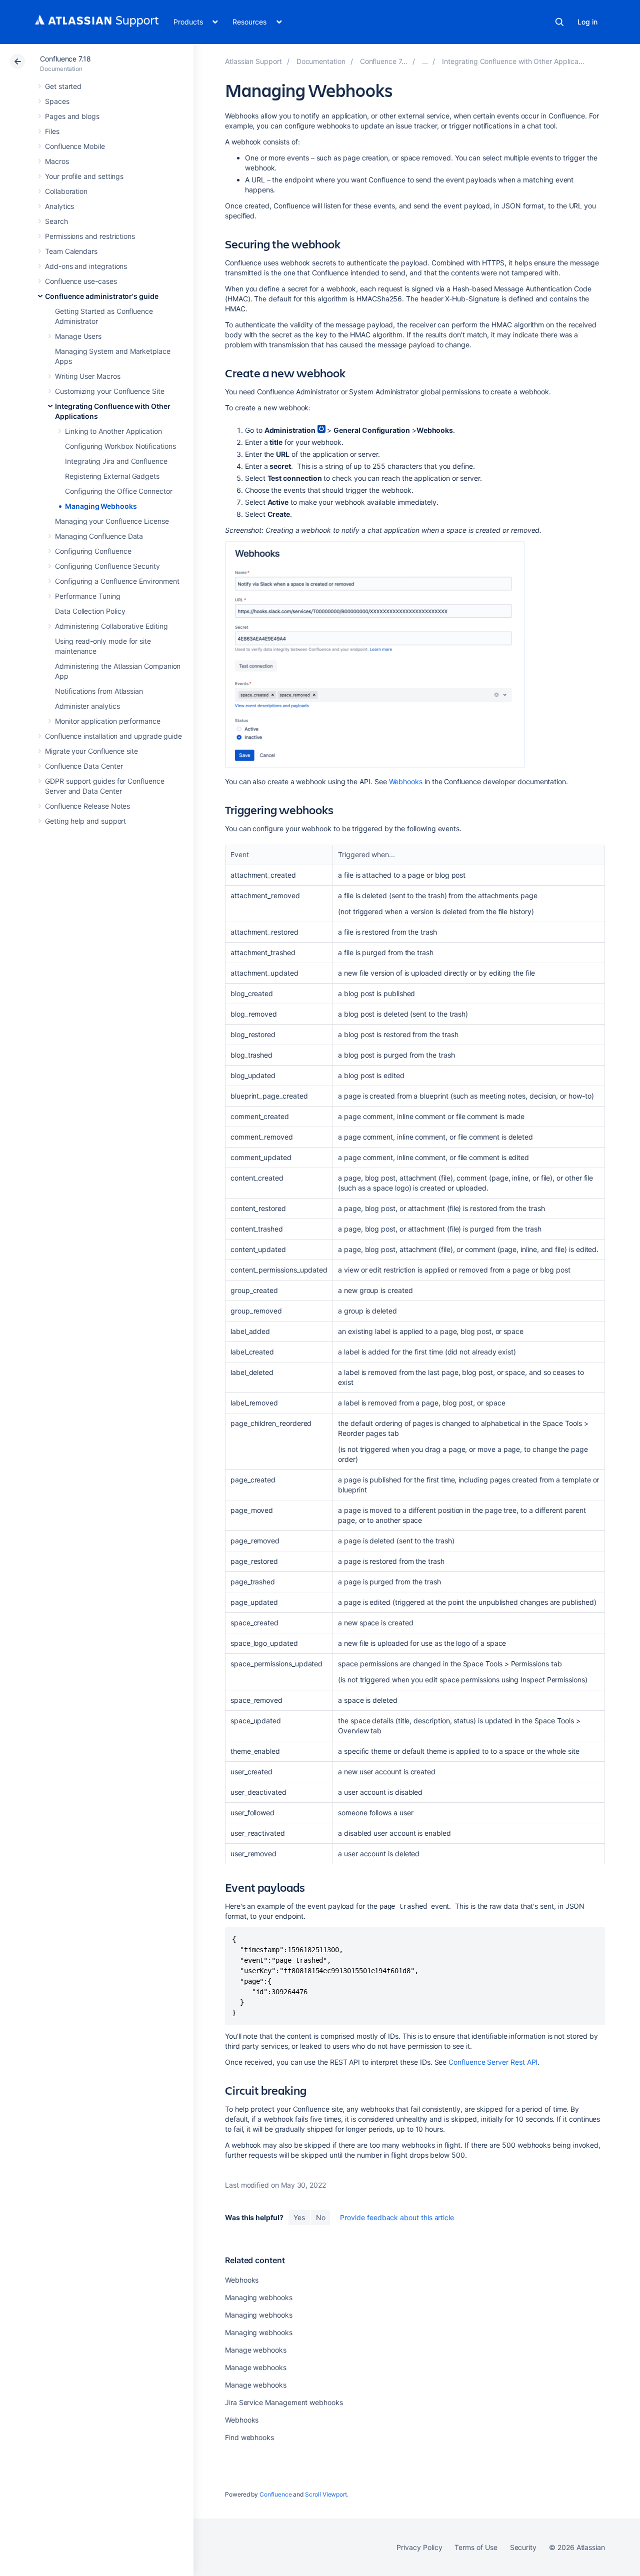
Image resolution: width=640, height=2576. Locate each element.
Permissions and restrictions (90, 236)
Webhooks (406, 781)
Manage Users (78, 336)
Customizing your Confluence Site (110, 391)
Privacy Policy (419, 2547)
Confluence (275, 2494)
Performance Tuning (88, 596)
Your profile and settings (84, 176)
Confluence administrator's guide (102, 296)
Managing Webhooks (101, 506)
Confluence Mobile (75, 146)
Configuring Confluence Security (107, 566)
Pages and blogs (72, 116)
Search (559, 22)
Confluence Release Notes (87, 806)
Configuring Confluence (93, 551)
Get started (63, 86)
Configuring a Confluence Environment (117, 581)
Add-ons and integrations (86, 266)
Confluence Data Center (84, 766)
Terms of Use (476, 2547)
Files (52, 131)
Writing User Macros (88, 376)
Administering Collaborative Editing (111, 626)
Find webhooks (249, 2437)
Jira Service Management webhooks (284, 2402)
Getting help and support (85, 821)
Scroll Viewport (326, 2494)
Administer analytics (87, 706)
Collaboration (66, 191)
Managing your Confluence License (112, 521)
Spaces (57, 101)
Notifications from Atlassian (99, 691)
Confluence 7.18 (65, 59)
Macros (57, 161)
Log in (587, 22)
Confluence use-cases (81, 281)
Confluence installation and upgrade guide (113, 736)
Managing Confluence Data (99, 536)
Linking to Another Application (113, 431)
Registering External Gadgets (112, 476)
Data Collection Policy (90, 611)
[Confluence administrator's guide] (425, 61)
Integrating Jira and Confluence (116, 461)
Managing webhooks (259, 2297)
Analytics (59, 206)
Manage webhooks (256, 2350)
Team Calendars (71, 251)
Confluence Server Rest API (493, 2062)
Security (523, 2547)
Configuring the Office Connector (119, 491)
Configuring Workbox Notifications (120, 446)
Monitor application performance (108, 721)
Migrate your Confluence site (91, 751)
